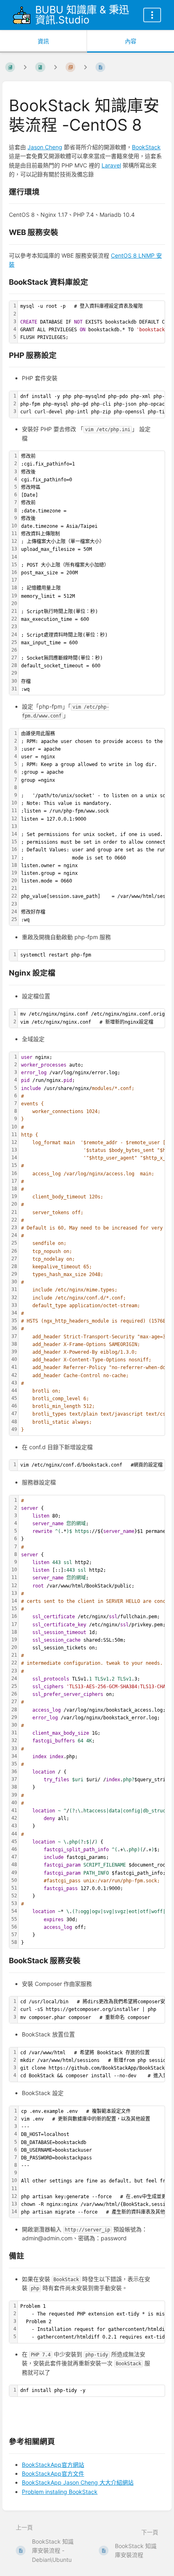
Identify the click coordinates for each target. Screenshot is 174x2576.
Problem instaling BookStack (60, 2492)
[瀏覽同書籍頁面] (25, 67)
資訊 (43, 41)
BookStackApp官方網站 (53, 2465)
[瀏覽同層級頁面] (85, 67)
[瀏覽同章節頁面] (55, 67)
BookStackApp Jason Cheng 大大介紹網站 (78, 2482)
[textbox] (92, 573)
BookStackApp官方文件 (53, 2473)
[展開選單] (152, 15)
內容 (131, 41)
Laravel (111, 165)
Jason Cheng (45, 147)
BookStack (146, 147)
